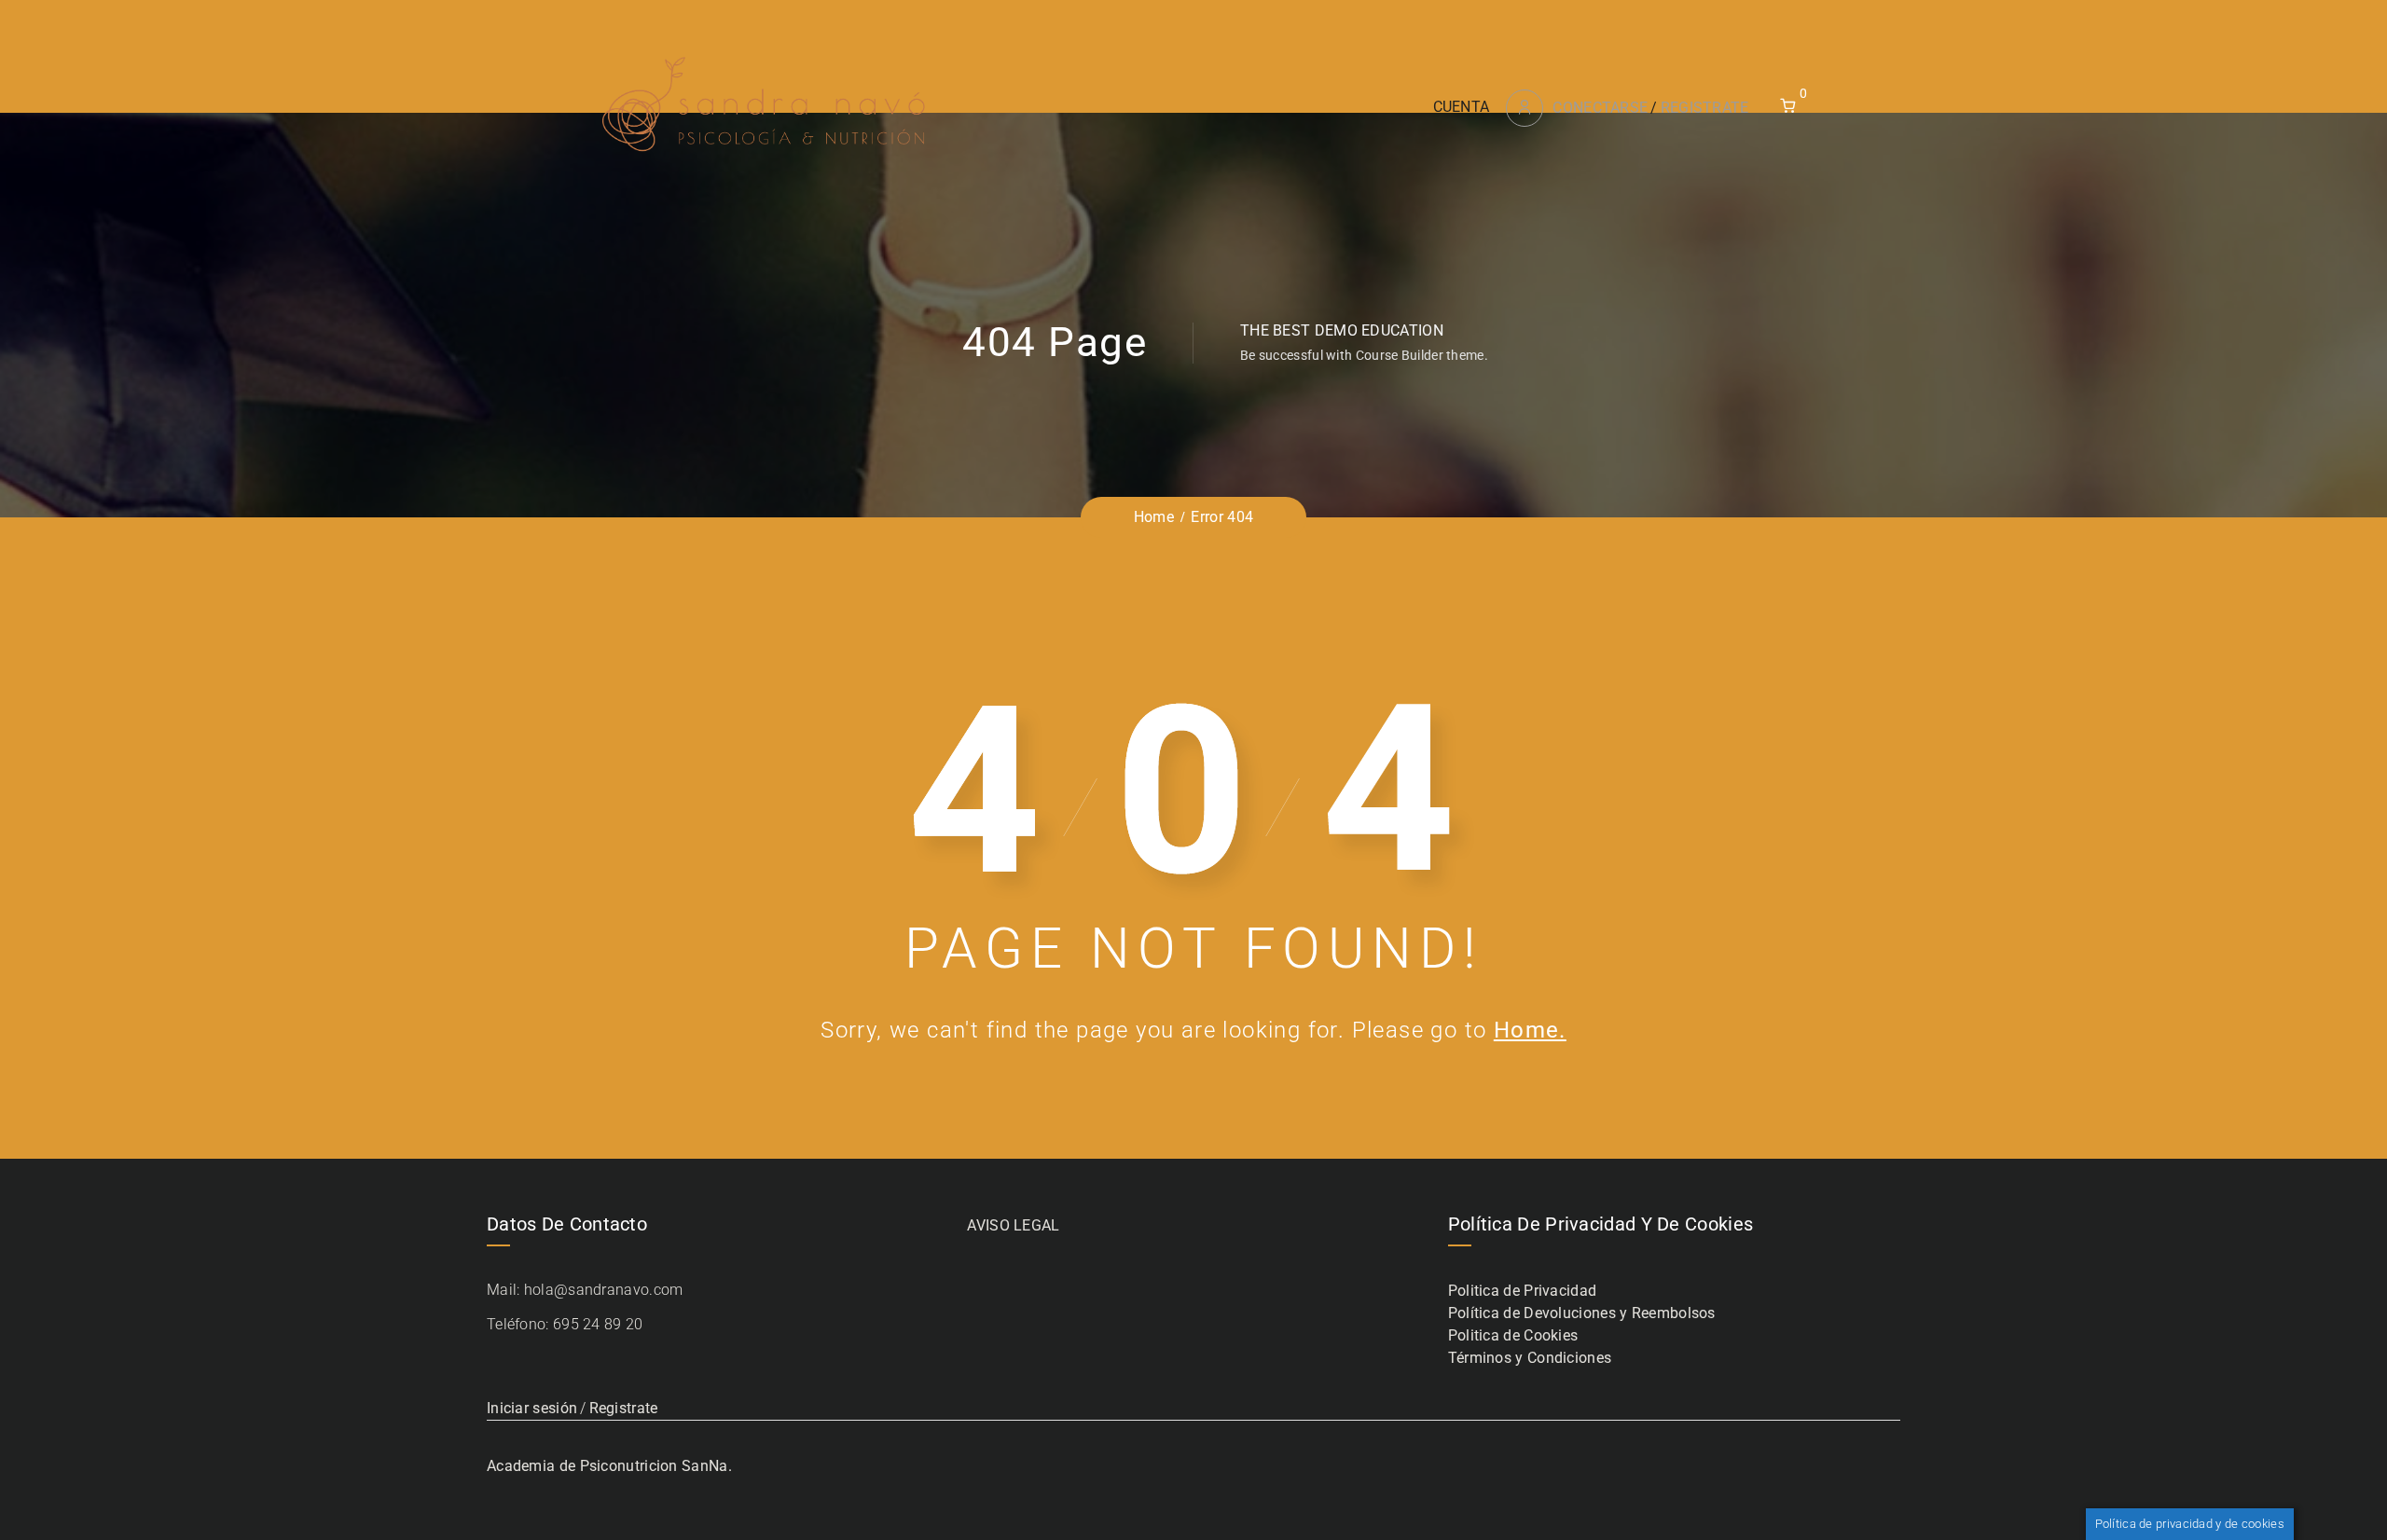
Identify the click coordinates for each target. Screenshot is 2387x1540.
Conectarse (1600, 108)
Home (1154, 517)
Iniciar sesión (532, 1408)
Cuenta (1462, 107)
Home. (1530, 1030)
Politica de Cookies (1513, 1335)
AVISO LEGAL (1013, 1225)
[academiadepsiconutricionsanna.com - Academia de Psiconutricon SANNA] (766, 107)
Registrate (1705, 108)
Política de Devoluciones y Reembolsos (1582, 1313)
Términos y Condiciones (1530, 1358)
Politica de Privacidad (1523, 1291)
